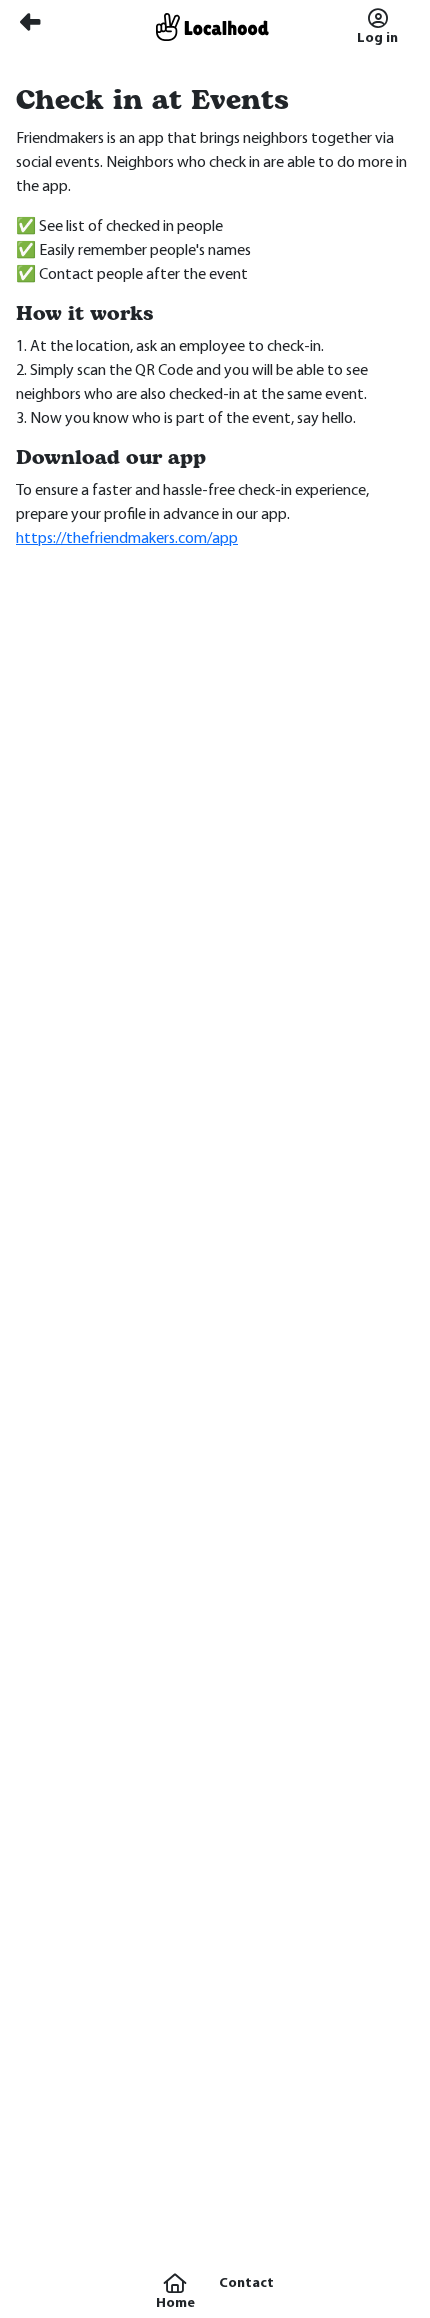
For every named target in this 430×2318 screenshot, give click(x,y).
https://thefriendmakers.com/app (127, 539)
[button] (175, 2291)
